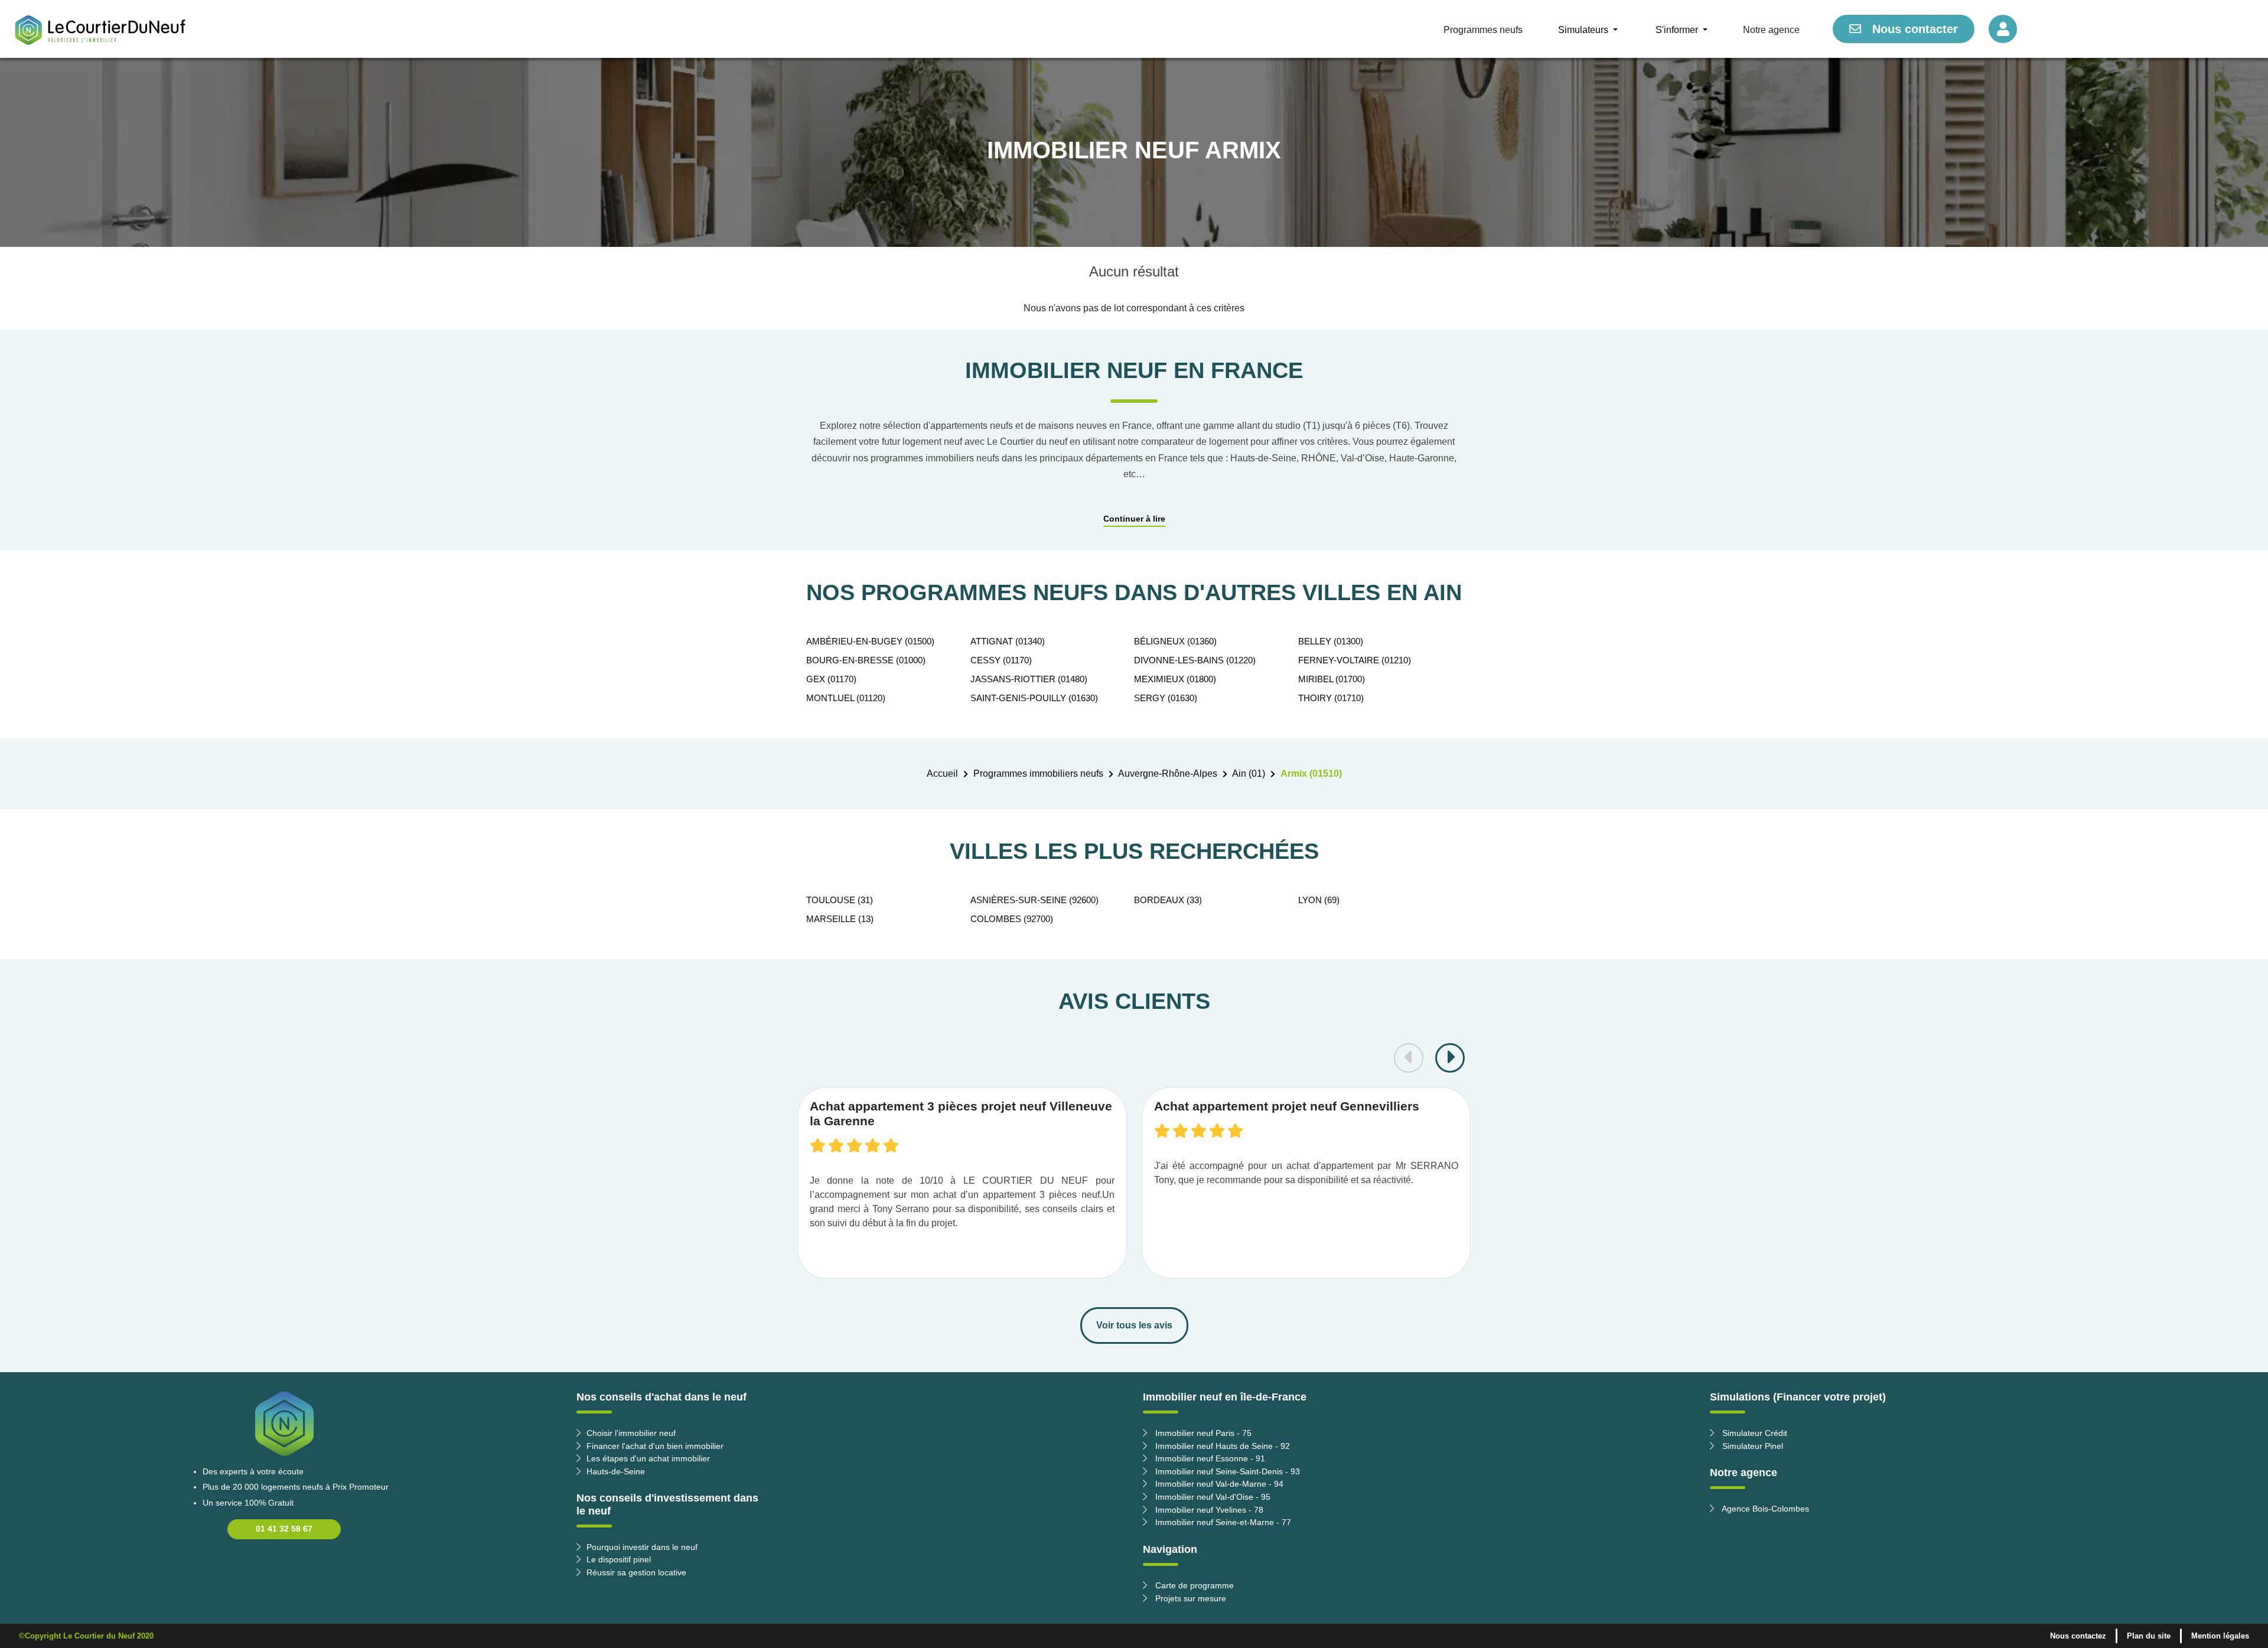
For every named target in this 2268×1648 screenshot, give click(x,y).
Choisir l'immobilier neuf (631, 1433)
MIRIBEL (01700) (1332, 679)
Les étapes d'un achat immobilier (648, 1458)
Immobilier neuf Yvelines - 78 (1208, 1510)
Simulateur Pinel (1751, 1446)
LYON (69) (1319, 900)
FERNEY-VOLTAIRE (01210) (1355, 660)
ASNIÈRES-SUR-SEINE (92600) (1034, 900)
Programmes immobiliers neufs (1038, 773)
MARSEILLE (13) (840, 919)
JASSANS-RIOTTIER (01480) (1029, 679)
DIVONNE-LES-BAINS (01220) (1195, 660)
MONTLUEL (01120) (846, 698)
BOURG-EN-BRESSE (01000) (866, 660)
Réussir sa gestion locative (636, 1572)
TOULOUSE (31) (840, 900)
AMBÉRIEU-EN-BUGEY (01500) (870, 641)
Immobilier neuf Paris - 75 (1202, 1433)
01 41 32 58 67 (284, 1529)
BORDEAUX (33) (1168, 900)
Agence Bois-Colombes (1764, 1509)
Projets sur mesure (1190, 1598)
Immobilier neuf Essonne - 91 (1209, 1458)
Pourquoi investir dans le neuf (642, 1547)
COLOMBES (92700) (1012, 919)
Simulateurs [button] (1584, 30)
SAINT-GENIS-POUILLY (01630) (1034, 698)
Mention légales (2220, 1636)
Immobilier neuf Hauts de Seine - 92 (1221, 1446)
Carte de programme (1193, 1585)
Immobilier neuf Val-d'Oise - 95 (1212, 1497)
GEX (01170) (831, 679)
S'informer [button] (1678, 30)
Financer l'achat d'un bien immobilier (655, 1446)
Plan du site (2149, 1636)
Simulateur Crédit (1754, 1433)
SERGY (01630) (1166, 698)
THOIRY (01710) (1331, 698)
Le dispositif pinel (619, 1559)
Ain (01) (1249, 773)
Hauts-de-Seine (616, 1471)
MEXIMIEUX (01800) (1175, 679)
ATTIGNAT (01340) (1008, 641)
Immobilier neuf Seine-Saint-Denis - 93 (1226, 1471)
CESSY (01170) (1001, 660)
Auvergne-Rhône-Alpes (1168, 773)
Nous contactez (2078, 1636)
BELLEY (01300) (1331, 641)
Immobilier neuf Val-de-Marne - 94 (1218, 1484)
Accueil (942, 773)
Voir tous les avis (1134, 1325)
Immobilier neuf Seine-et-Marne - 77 (1222, 1522)
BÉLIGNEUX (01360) (1175, 641)
